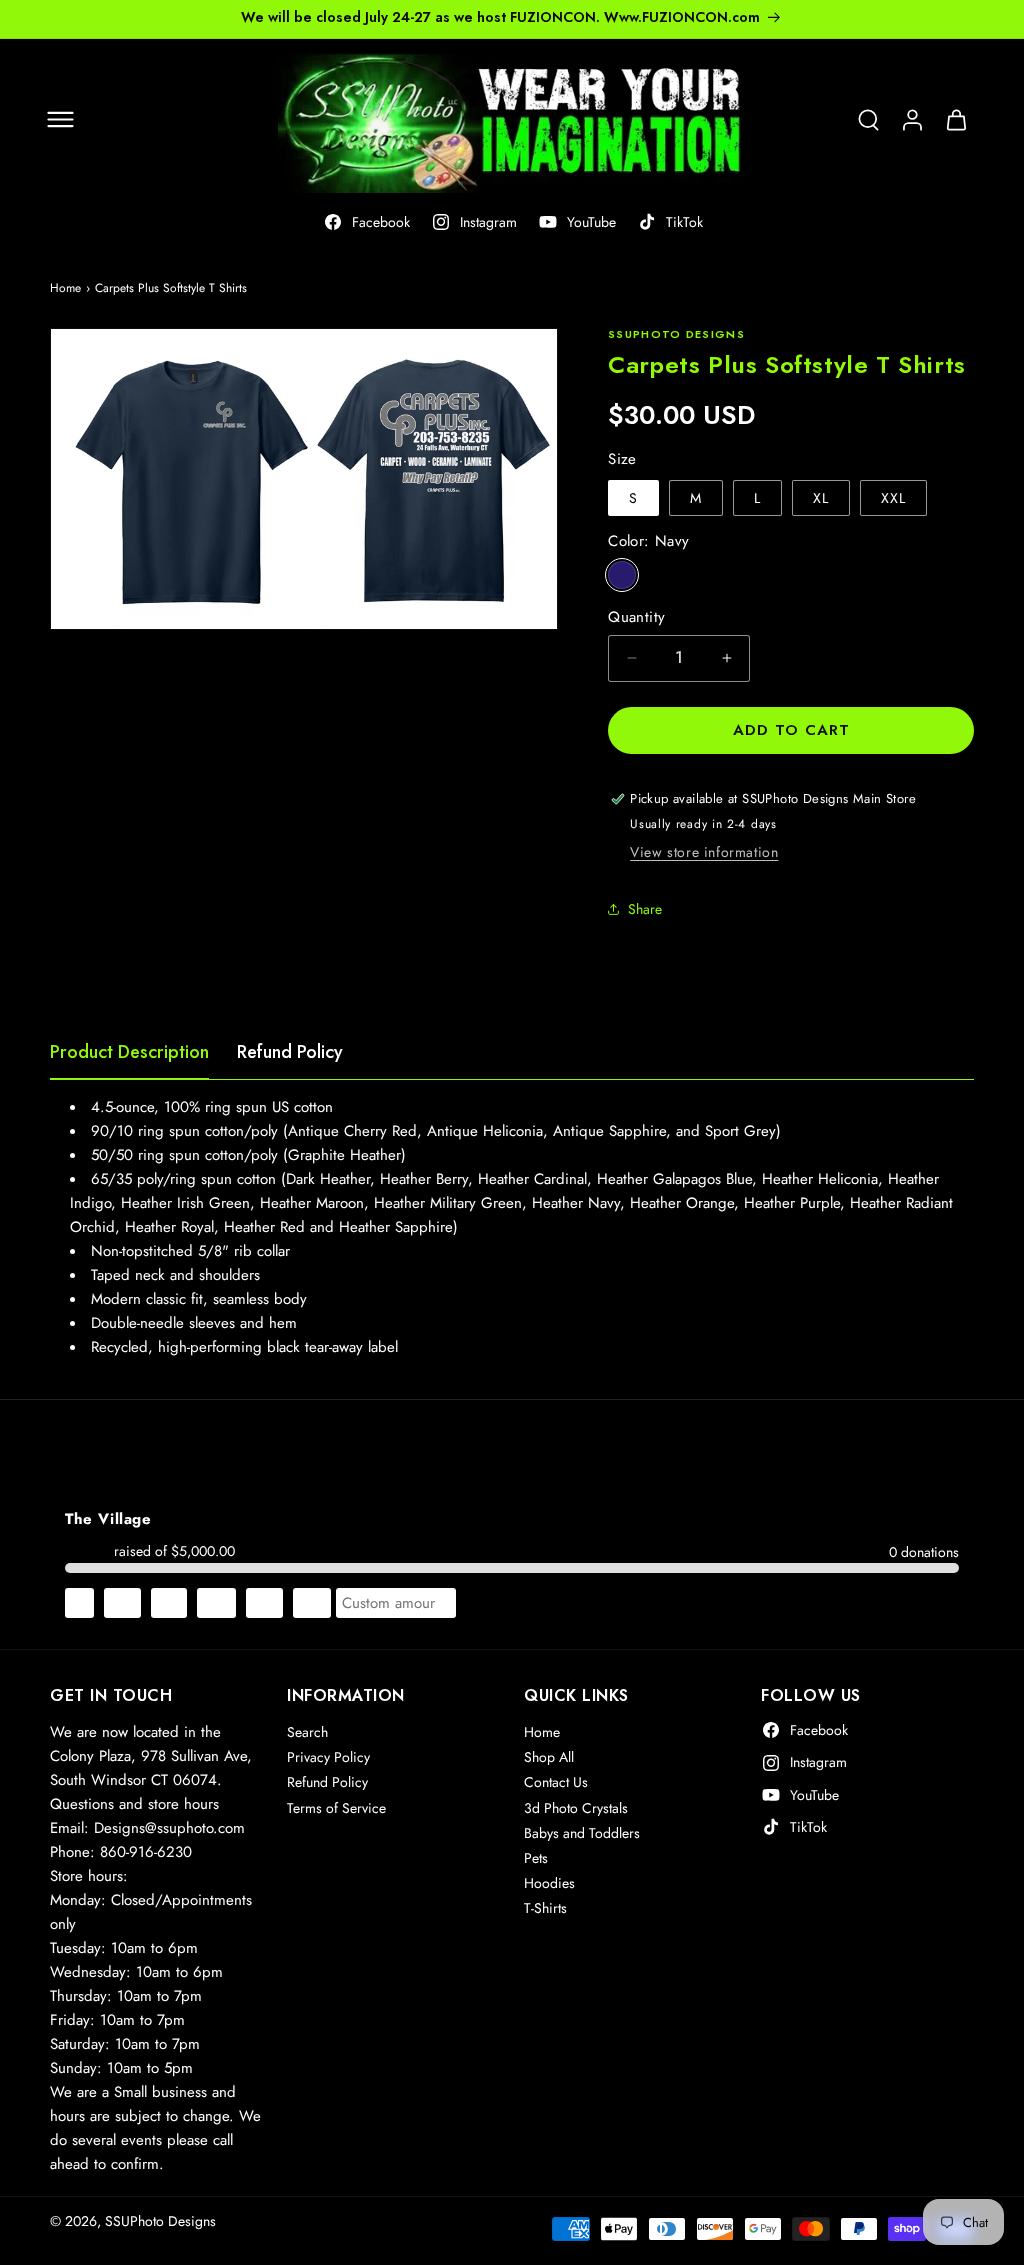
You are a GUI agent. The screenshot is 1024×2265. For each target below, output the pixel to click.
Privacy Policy (328, 1757)
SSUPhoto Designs (160, 2221)
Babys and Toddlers (582, 1833)
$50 (312, 1603)
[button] (60, 120)
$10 (122, 1603)
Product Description (129, 1052)
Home (65, 288)
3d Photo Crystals (576, 1808)
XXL (893, 498)
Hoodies (549, 1883)
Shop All (549, 1757)
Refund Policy (290, 1052)
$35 (264, 1603)
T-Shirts (545, 1908)
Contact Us (556, 1782)
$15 (169, 1603)
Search (307, 1732)
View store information (704, 852)
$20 (216, 1603)
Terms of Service (336, 1808)
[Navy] (622, 575)
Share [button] (645, 909)
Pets (536, 1858)
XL (821, 498)
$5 (79, 1603)
